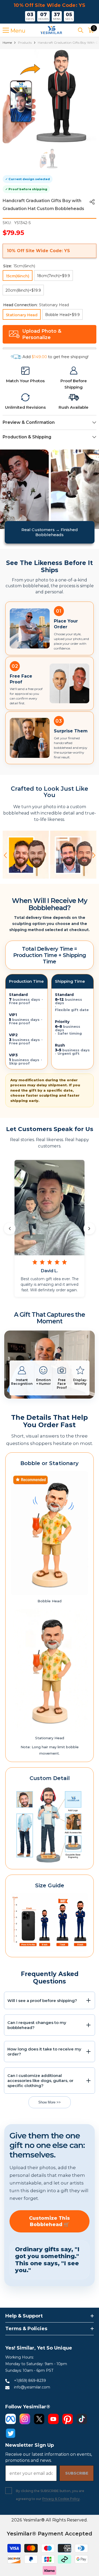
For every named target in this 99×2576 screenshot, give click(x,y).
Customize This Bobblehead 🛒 (49, 2221)
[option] (49, 96)
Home (7, 43)
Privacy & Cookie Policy (61, 2499)
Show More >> (49, 2102)
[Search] (81, 30)
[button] (5, 855)
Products (25, 43)
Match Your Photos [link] (25, 381)
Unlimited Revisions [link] (25, 407)
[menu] (6, 30)
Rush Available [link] (74, 407)
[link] (25, 371)
